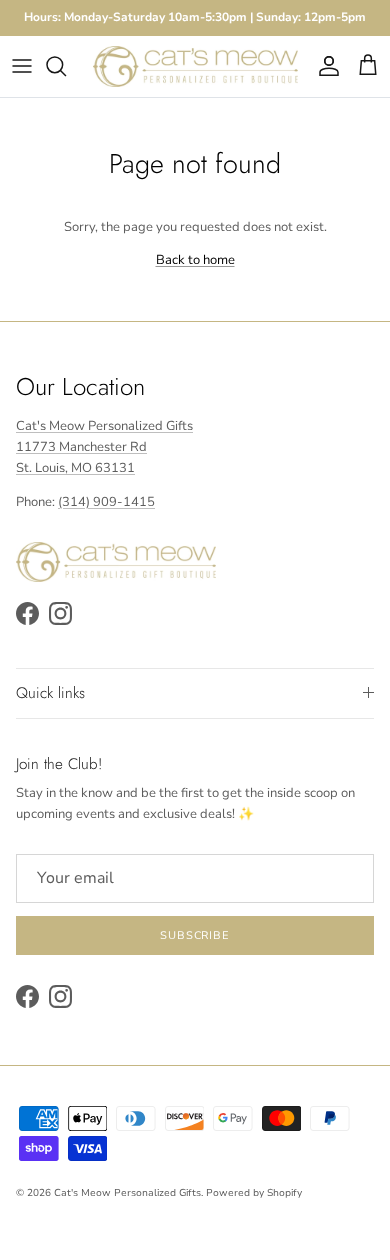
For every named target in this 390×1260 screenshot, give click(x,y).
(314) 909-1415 (106, 502)
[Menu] (22, 66)
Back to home (195, 260)
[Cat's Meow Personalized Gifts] (195, 66)
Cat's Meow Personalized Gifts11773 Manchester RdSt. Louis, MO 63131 (104, 447)
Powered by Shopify (254, 1193)
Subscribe (195, 935)
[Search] (66, 66)
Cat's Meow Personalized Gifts (127, 1193)
